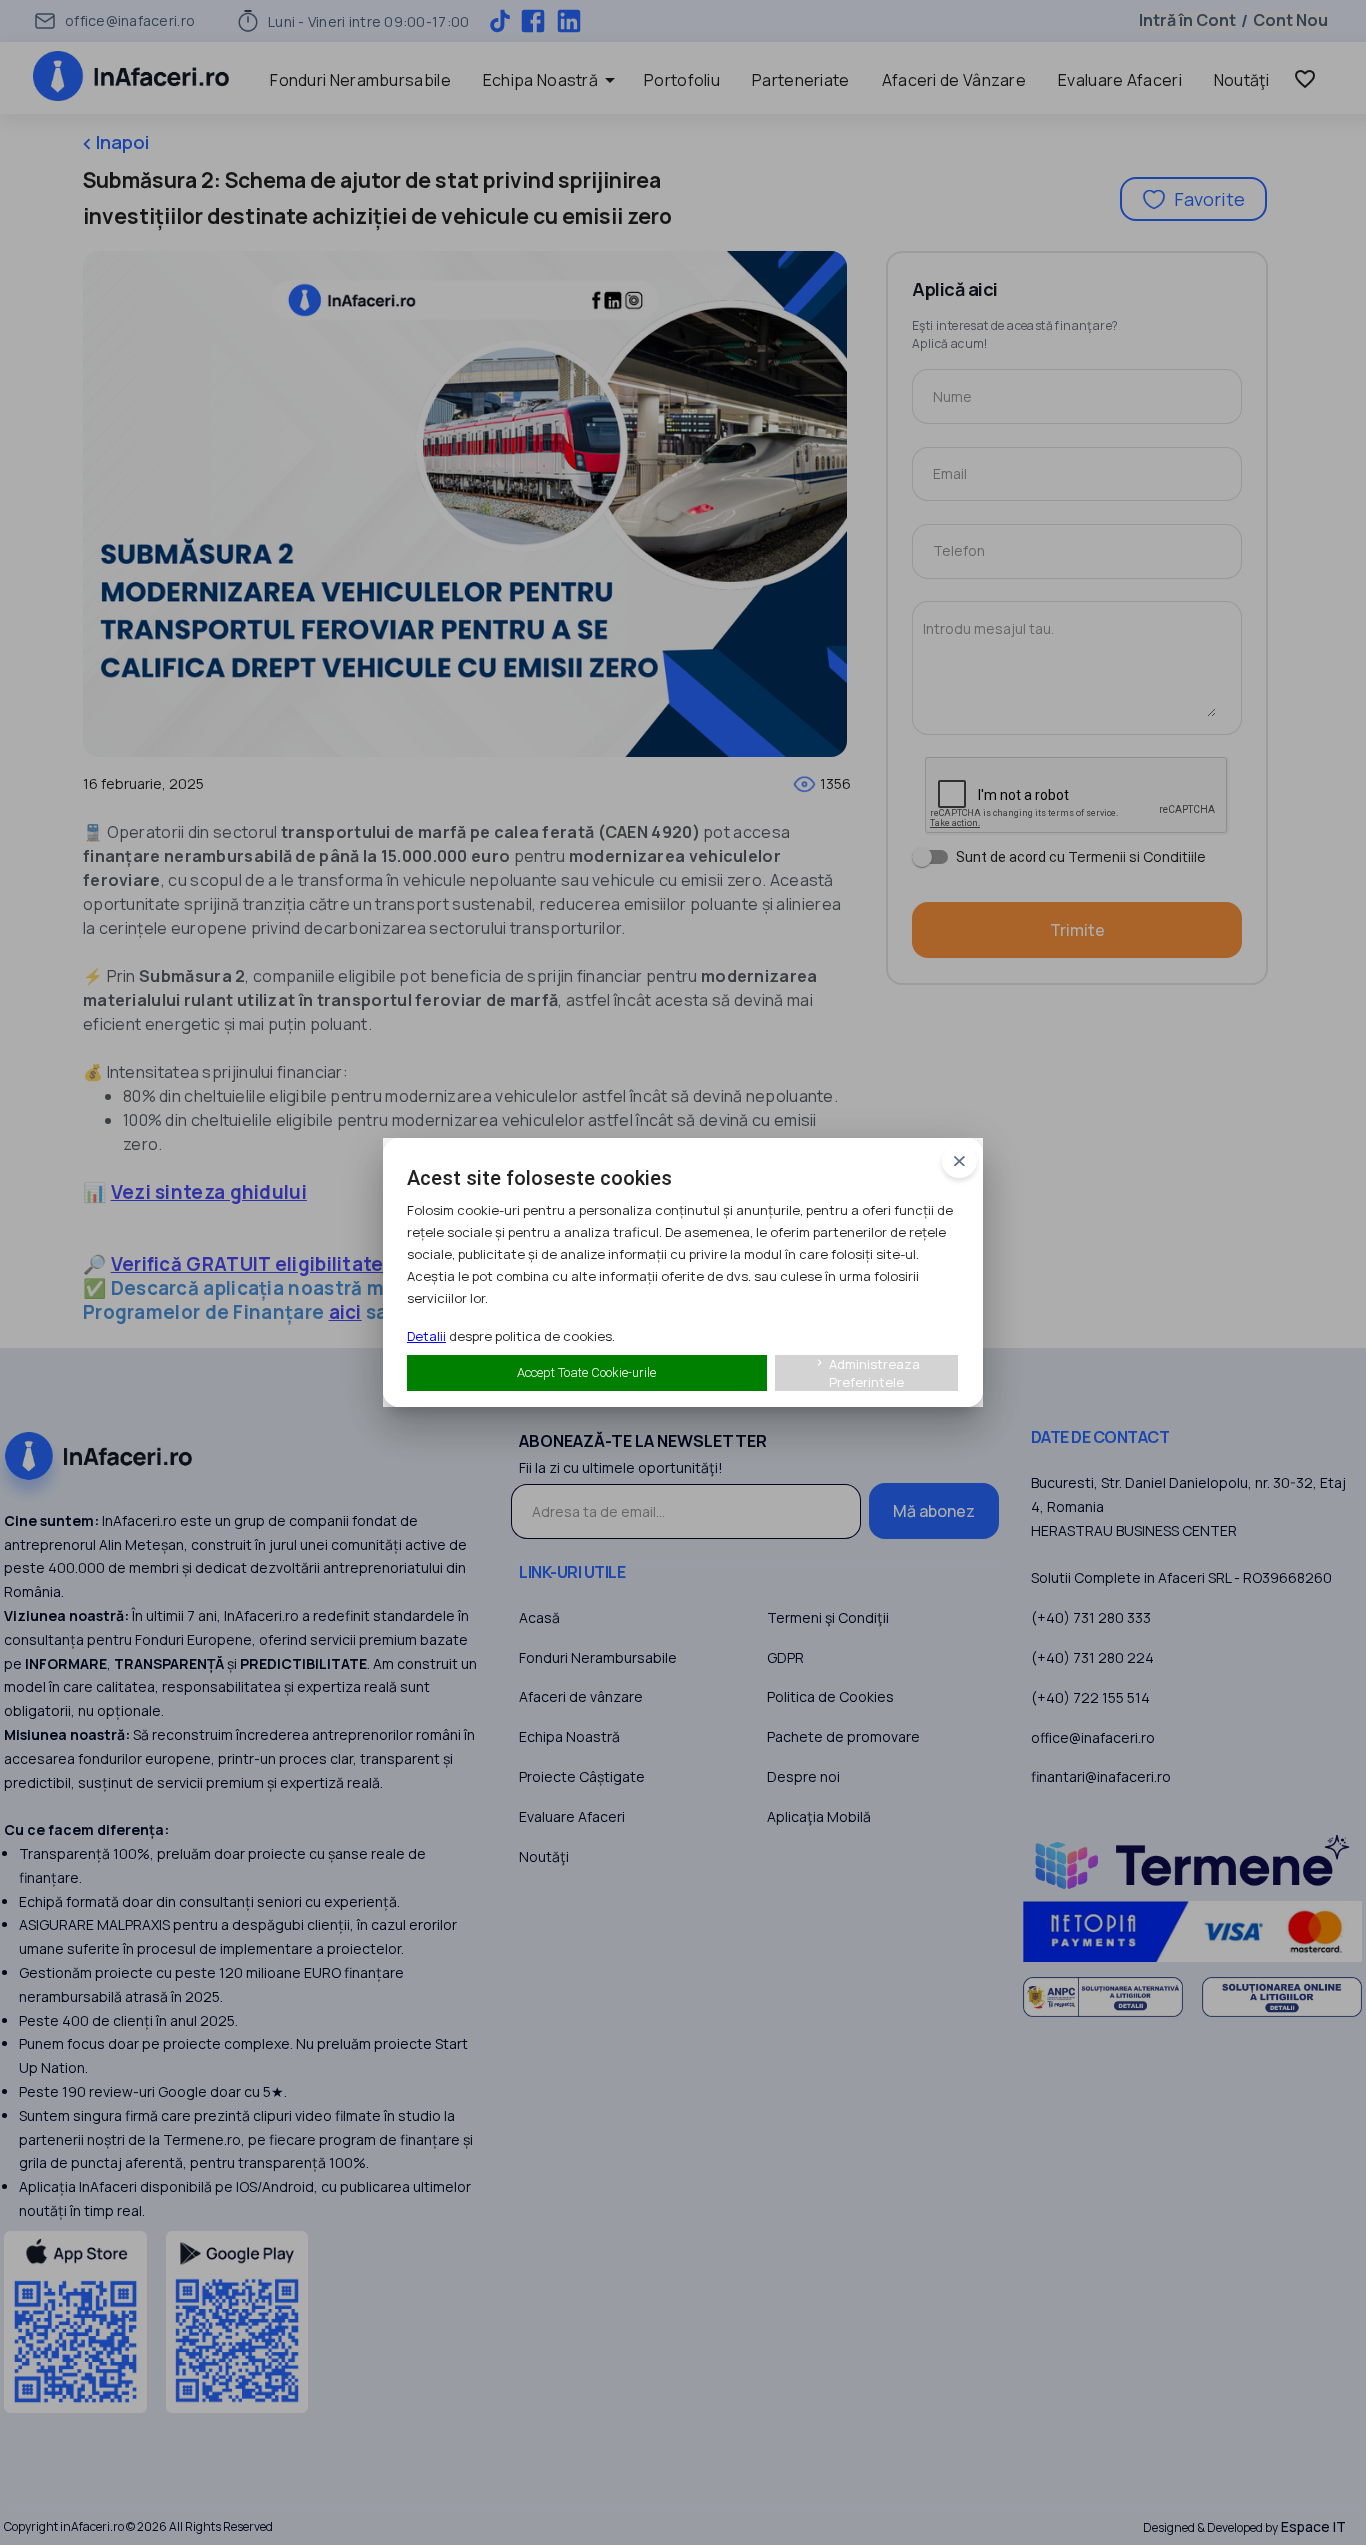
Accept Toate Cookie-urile (586, 1372)
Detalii (426, 1336)
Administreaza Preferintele (866, 1373)
